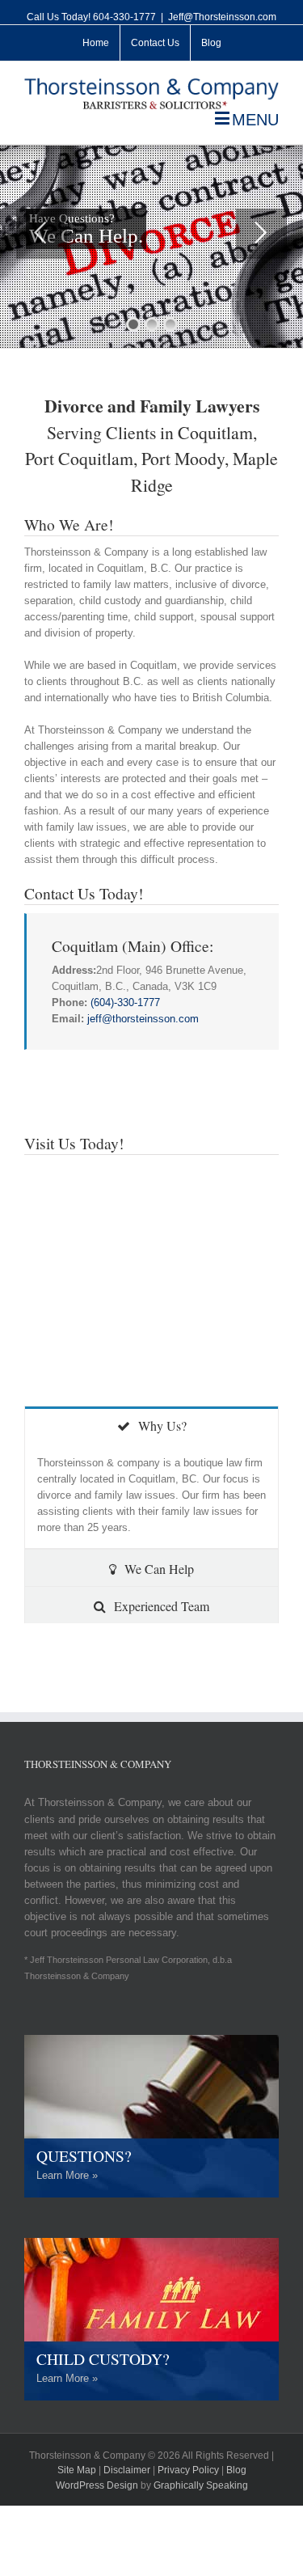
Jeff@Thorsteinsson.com (222, 17)
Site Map (77, 2470)
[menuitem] (96, 43)
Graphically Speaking (201, 2485)
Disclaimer (127, 2470)
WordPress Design (97, 2485)
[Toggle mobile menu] (247, 118)
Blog (236, 2470)
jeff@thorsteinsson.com (143, 1019)
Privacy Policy (188, 2470)
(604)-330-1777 (125, 1002)
